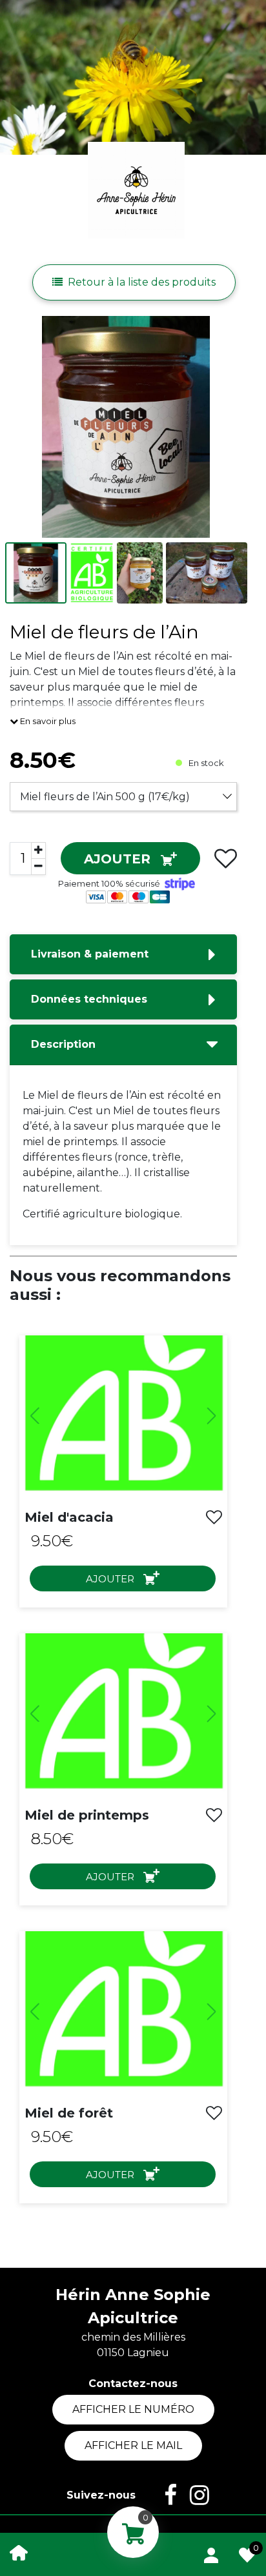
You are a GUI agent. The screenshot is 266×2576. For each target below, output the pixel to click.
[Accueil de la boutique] (19, 2552)
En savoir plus (47, 721)
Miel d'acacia (69, 1517)
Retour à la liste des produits (142, 282)
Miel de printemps (87, 1815)
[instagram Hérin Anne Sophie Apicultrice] (193, 2495)
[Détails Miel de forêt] (123, 2012)
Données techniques (89, 999)
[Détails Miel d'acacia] (123, 1416)
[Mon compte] (211, 2553)
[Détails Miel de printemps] (123, 1714)
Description (63, 1044)
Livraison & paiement (90, 954)
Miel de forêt (69, 2113)
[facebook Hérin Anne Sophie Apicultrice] (164, 2495)
